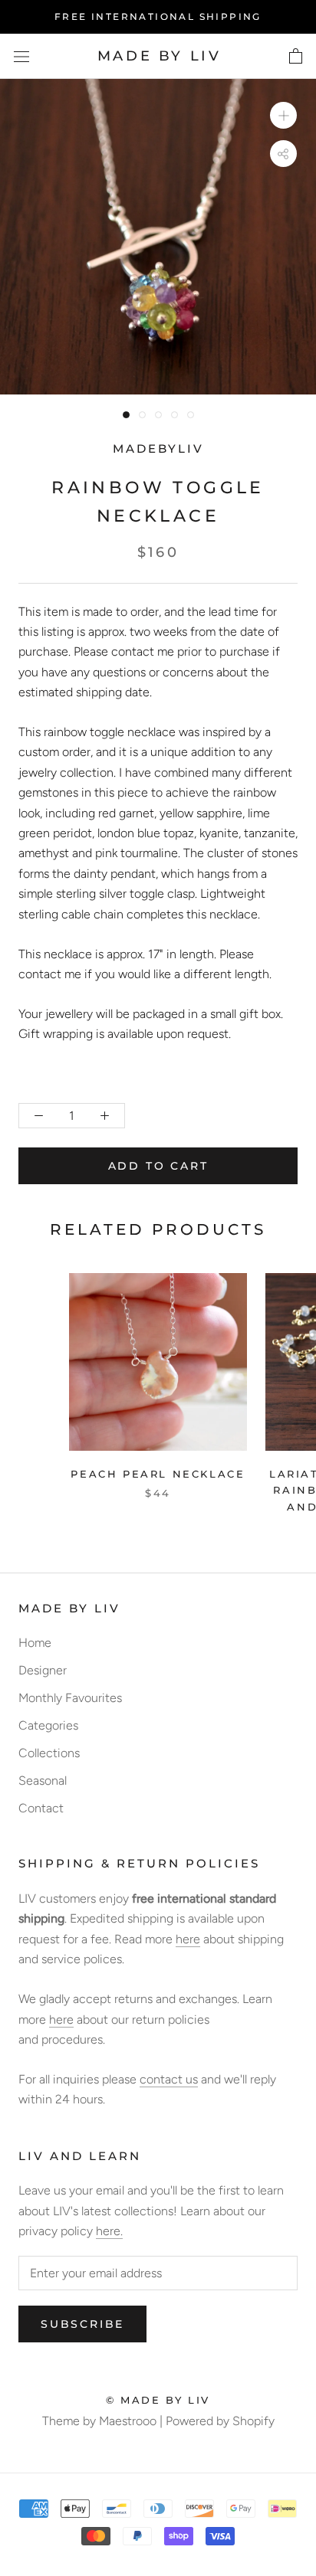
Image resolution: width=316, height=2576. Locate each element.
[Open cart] (296, 57)
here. (109, 2231)
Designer (43, 1670)
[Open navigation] (21, 57)
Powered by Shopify (220, 2421)
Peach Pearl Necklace (158, 1474)
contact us (169, 2079)
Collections (49, 1753)
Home (35, 1643)
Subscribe (82, 2324)
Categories (48, 1725)
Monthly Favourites (70, 1698)
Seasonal (43, 1781)
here (188, 1939)
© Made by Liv (158, 2400)
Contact (41, 1808)
